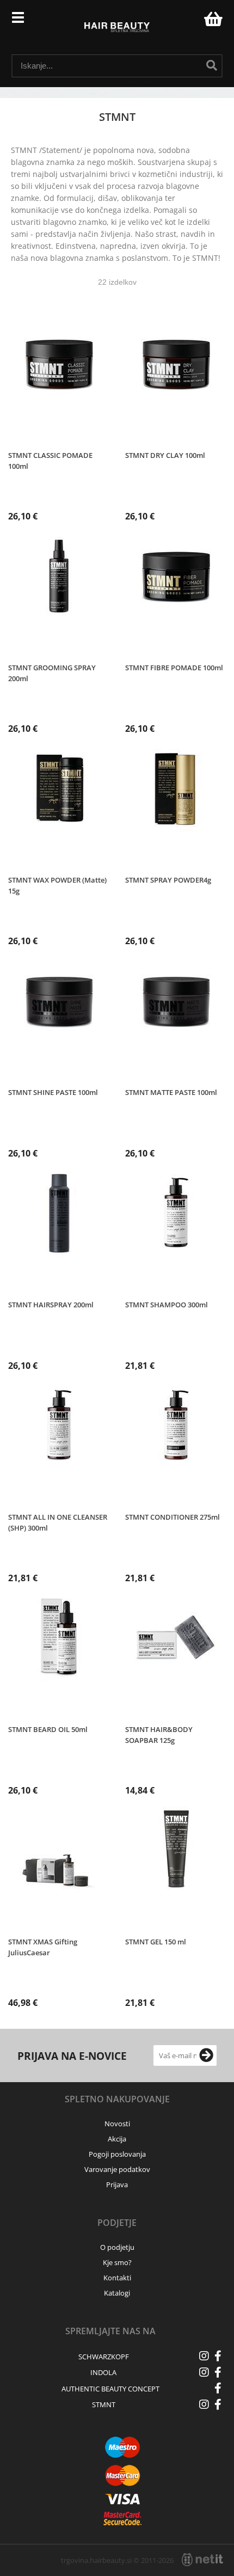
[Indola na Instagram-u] (204, 2372)
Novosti (117, 2124)
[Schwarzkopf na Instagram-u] (204, 2356)
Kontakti (117, 2278)
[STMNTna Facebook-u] (218, 2404)
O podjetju (117, 2247)
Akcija (117, 2139)
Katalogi (117, 2293)
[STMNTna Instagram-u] (204, 2404)
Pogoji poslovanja (117, 2154)
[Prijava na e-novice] (206, 2055)
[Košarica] (212, 19)
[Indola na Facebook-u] (218, 2372)
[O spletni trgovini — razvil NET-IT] (202, 2560)
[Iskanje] (212, 65)
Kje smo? (117, 2262)
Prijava (190, 22)
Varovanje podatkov (117, 2169)
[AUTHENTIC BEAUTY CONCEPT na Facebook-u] (218, 2388)
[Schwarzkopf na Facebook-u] (218, 2356)
